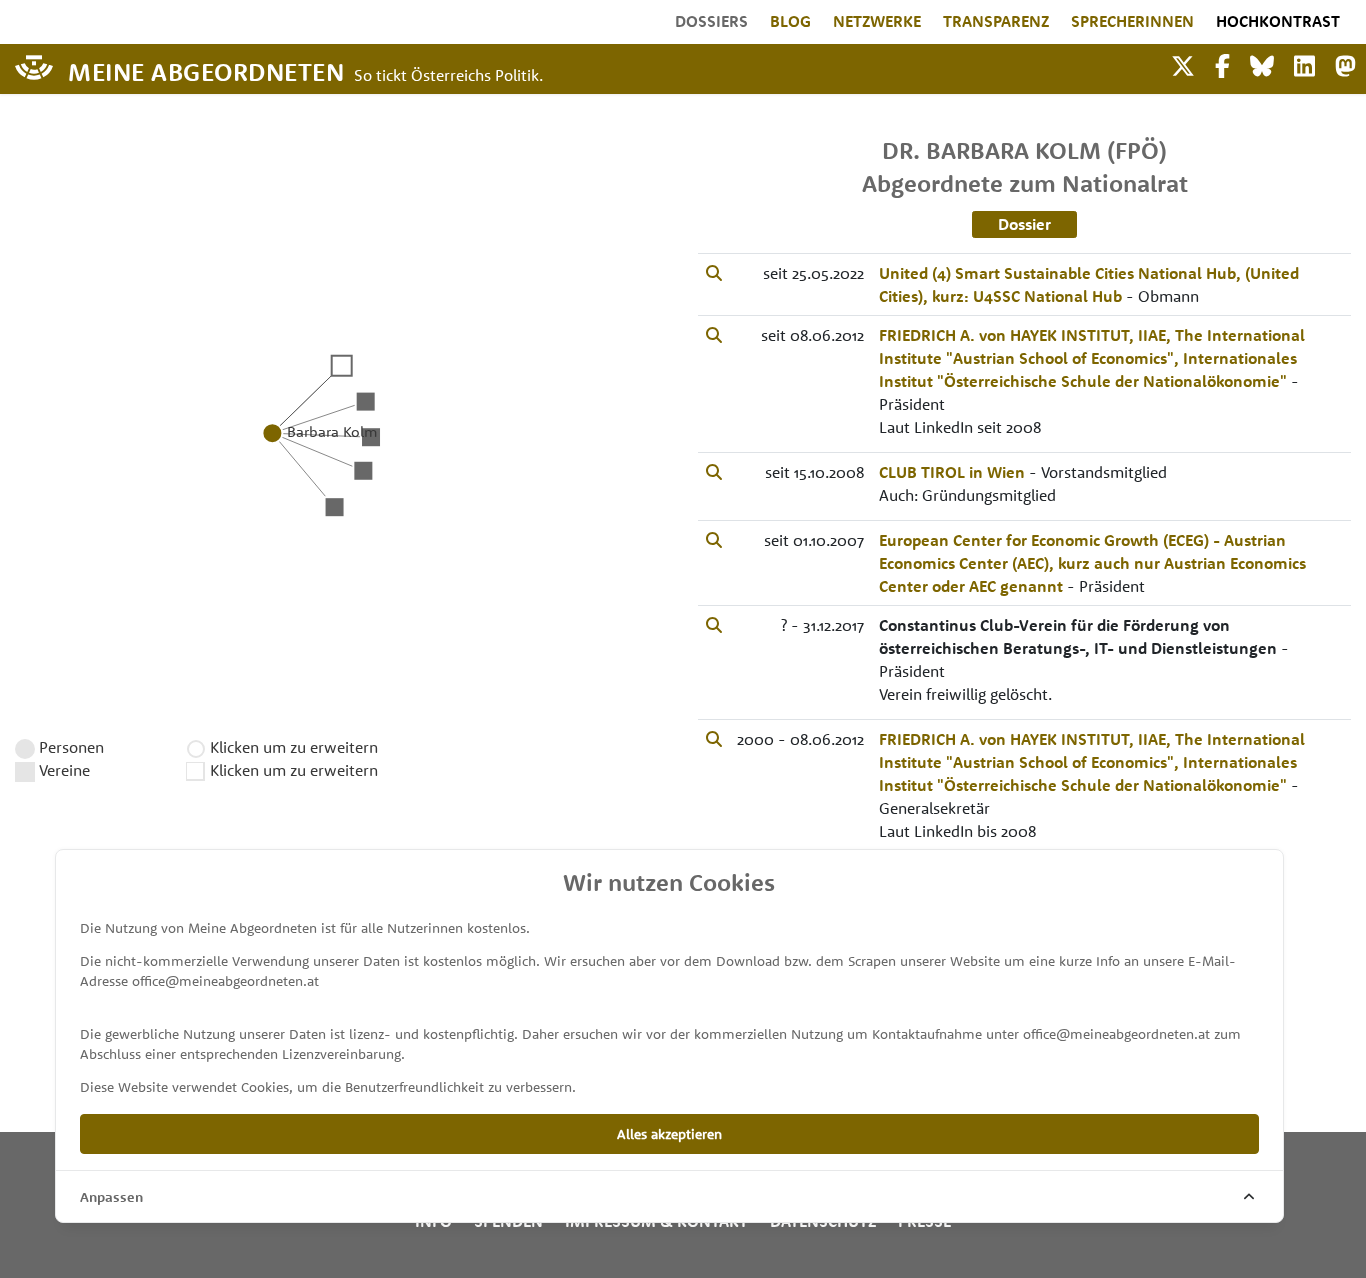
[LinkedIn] (1304, 63)
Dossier (1024, 224)
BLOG (790, 21)
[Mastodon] (1345, 63)
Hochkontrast (1278, 21)
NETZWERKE (877, 21)
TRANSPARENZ (996, 21)
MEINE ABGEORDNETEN (206, 70)
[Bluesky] (1262, 63)
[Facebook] (1222, 63)
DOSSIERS (711, 21)
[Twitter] (1183, 63)
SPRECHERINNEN (1132, 21)
